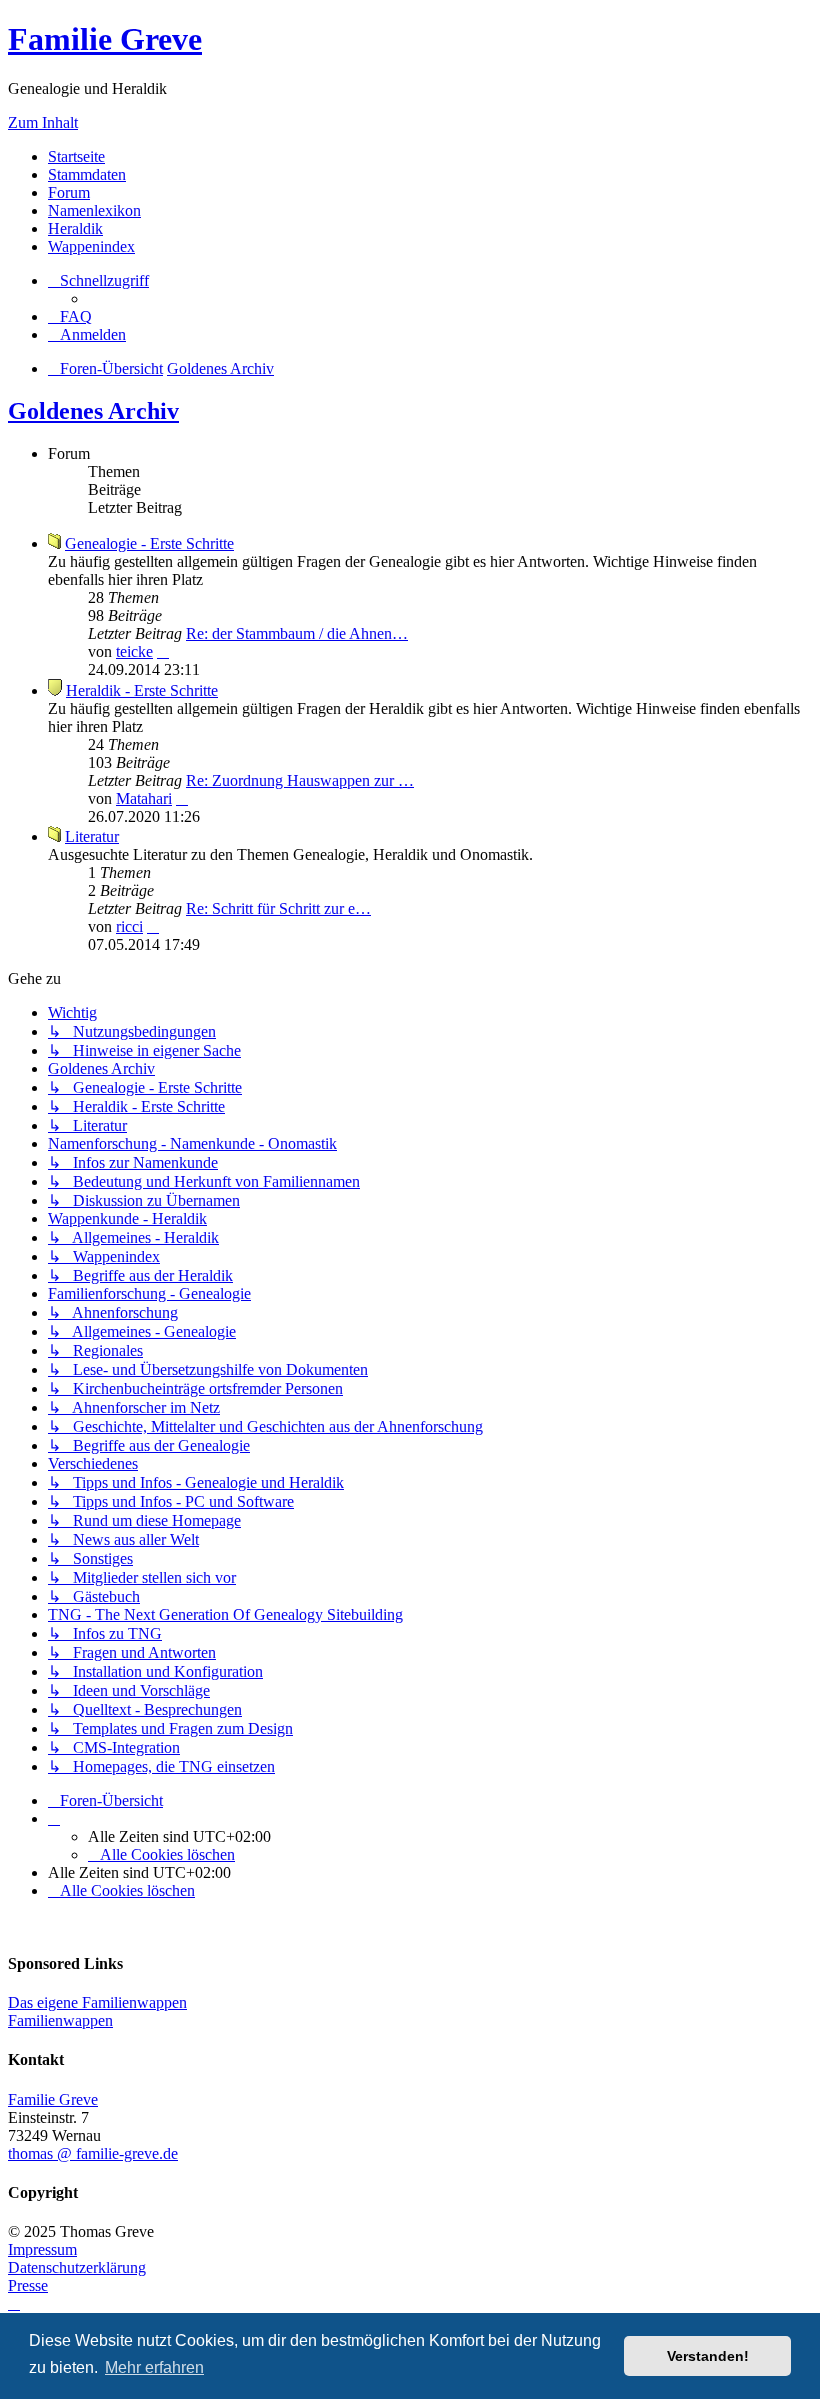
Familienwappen (60, 2020)
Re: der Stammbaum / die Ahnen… (297, 633)
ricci (129, 926)
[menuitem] (70, 316)
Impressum (42, 2249)
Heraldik (75, 228)
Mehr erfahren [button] (154, 2367)
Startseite (76, 156)
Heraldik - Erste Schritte (142, 690)
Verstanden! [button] (708, 2356)
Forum (69, 192)
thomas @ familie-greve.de (93, 2153)
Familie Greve (105, 39)
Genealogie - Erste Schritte (149, 543)
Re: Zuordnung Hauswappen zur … (300, 780)
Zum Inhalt (43, 122)
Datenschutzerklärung (77, 2267)
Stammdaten (87, 174)
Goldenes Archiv (93, 411)
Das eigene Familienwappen (97, 2002)
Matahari (144, 798)
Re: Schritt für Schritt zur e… (278, 908)
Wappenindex (91, 246)
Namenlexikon (94, 210)
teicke (134, 651)
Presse (28, 2285)
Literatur (92, 836)
